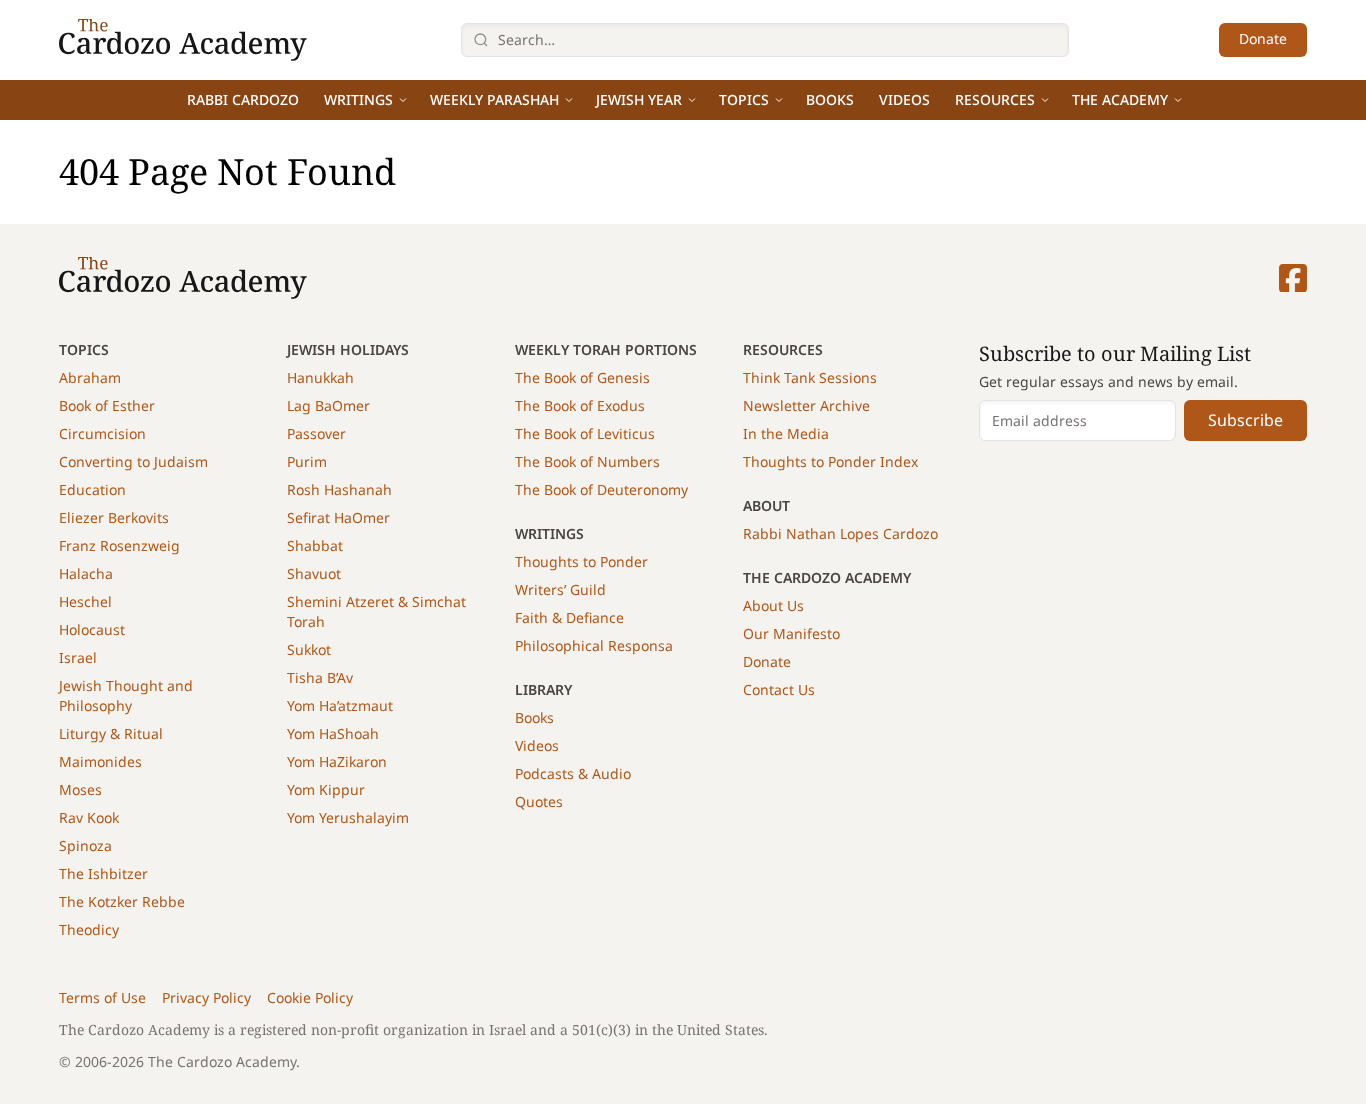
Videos (904, 99)
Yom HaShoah (333, 733)
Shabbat (315, 545)
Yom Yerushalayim (348, 817)
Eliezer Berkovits (114, 517)
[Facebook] (1293, 278)
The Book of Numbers (587, 461)
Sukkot (309, 649)
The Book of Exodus (580, 405)
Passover (316, 433)
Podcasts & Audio (573, 773)
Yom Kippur (326, 789)
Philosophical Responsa (594, 645)
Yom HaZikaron (337, 761)
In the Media (786, 433)
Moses (80, 789)
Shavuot (314, 573)
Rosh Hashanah (339, 489)
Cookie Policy (310, 997)
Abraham (90, 377)
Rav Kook (89, 817)
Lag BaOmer (328, 405)
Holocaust (92, 629)
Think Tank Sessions (810, 377)
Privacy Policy (206, 997)
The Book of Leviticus (585, 433)
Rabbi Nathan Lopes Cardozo (840, 533)
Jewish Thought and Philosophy (126, 695)
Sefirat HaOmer (338, 517)
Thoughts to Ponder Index (830, 461)
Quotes (539, 801)
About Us (773, 605)
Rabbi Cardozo (243, 99)
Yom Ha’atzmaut (340, 705)
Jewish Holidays (348, 349)
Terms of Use (102, 997)
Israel (78, 657)
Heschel (85, 601)
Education (92, 489)
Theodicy (89, 929)
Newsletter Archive (806, 405)
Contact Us (779, 689)
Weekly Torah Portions (606, 349)
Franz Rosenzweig (119, 545)
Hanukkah (320, 377)
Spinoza (85, 845)
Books (830, 99)
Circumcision (102, 433)
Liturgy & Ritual (111, 733)
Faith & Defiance (569, 617)
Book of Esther (107, 405)
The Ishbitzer (103, 873)
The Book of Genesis (582, 377)
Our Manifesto (791, 633)
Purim (307, 461)
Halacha (86, 573)
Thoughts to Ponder (581, 561)
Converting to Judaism (133, 461)
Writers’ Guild (560, 589)
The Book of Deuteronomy (601, 489)
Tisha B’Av (320, 677)
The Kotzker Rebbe (122, 901)
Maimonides (100, 761)
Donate (1263, 38)
